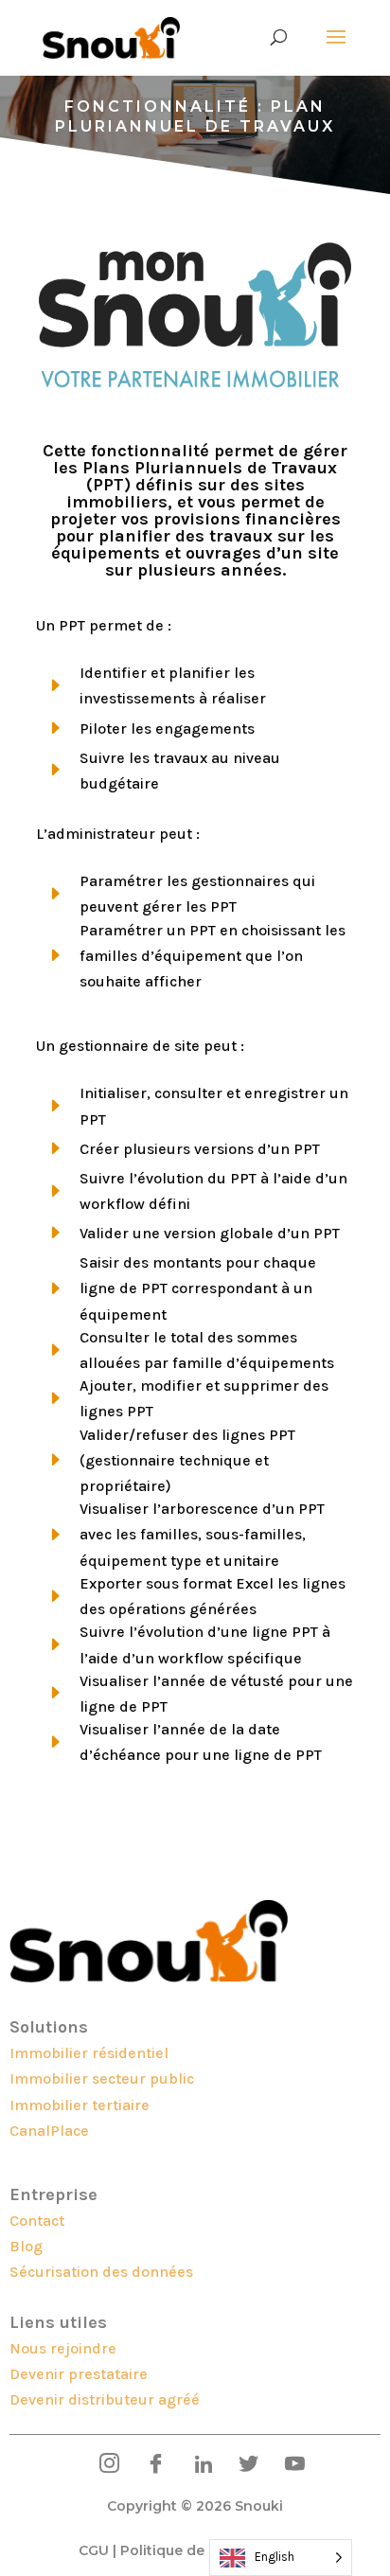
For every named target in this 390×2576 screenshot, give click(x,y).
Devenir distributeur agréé (105, 2399)
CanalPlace (49, 2131)
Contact (37, 2221)
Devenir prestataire (79, 2374)
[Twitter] (242, 2465)
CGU (94, 2550)
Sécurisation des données (101, 2272)
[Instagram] (103, 2465)
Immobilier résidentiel (89, 2053)
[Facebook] (149, 2465)
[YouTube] (288, 2465)
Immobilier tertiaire (80, 2105)
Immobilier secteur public (102, 2079)
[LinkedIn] (195, 2465)
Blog (26, 2246)
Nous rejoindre (63, 2348)
